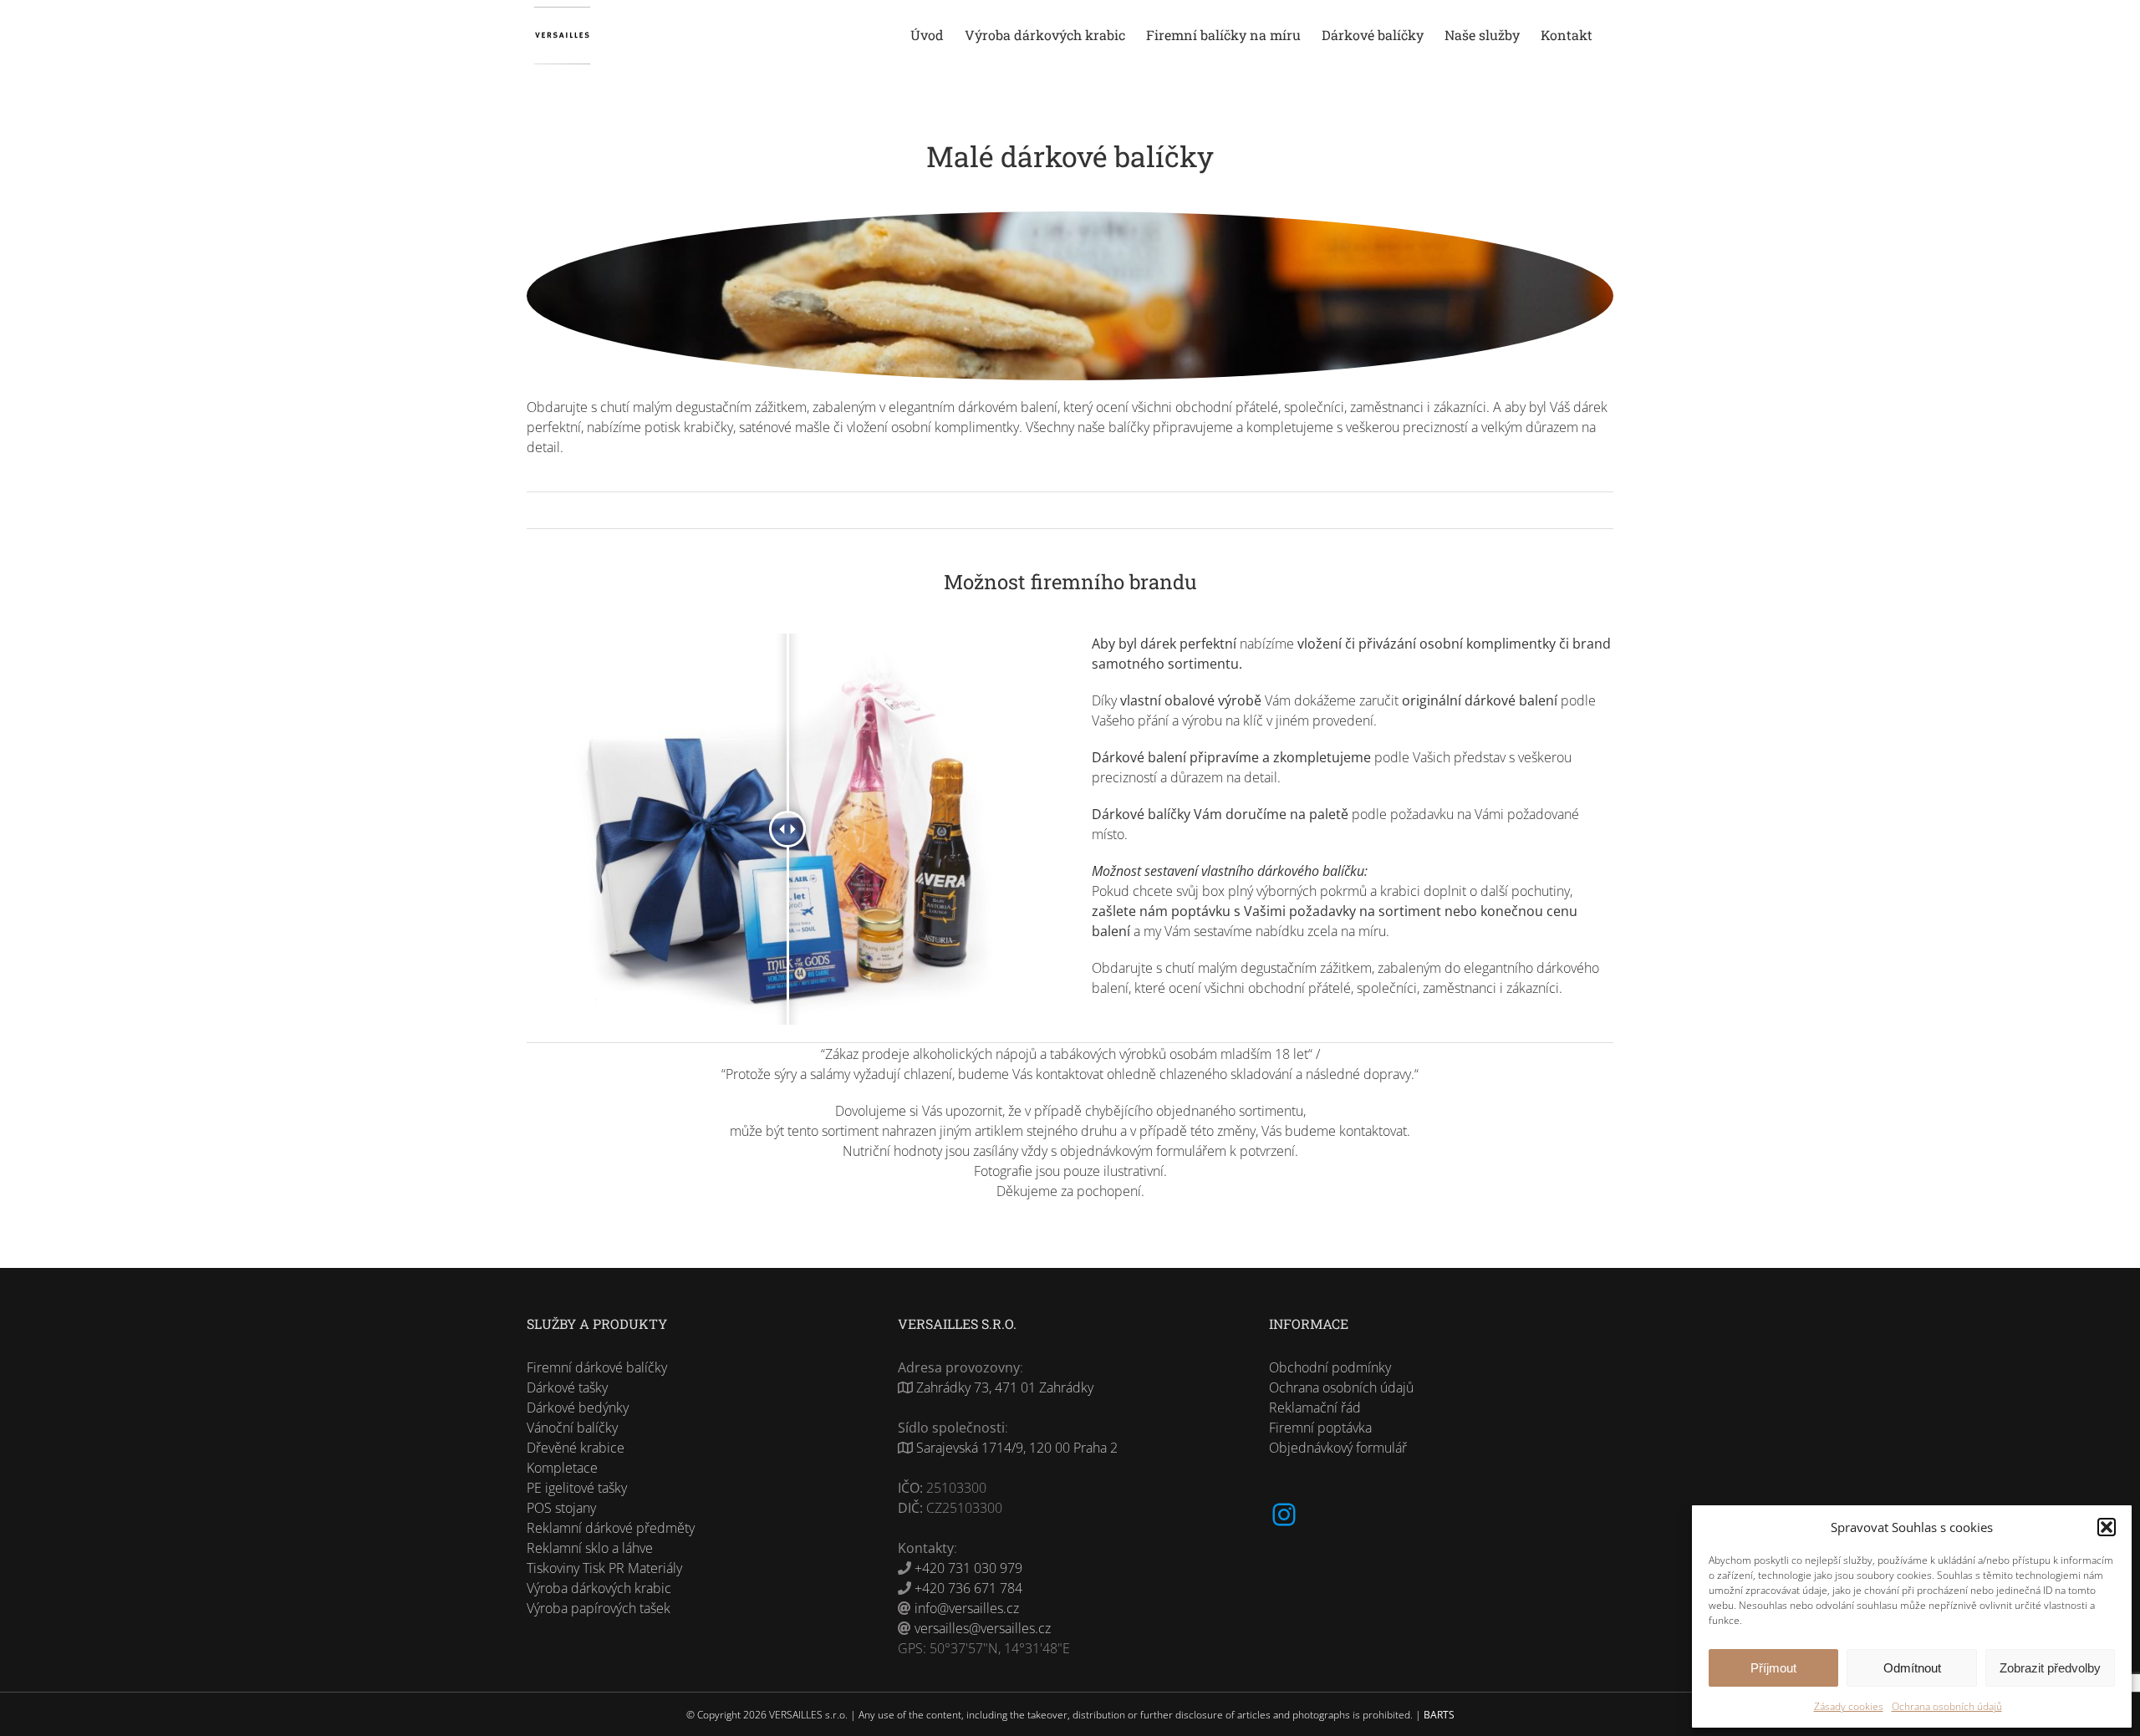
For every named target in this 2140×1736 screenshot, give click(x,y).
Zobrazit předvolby (2050, 1668)
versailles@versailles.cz (983, 1628)
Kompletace (562, 1468)
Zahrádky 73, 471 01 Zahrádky (1005, 1387)
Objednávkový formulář (1338, 1448)
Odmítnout (1912, 1668)
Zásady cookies (1849, 1706)
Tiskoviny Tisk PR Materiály (604, 1568)
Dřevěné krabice (576, 1448)
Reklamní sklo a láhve (590, 1548)
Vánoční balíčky (572, 1428)
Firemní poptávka (1320, 1428)
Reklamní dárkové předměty (611, 1528)
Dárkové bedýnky (578, 1408)
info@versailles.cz (967, 1608)
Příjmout (1773, 1668)
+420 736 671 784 (968, 1588)
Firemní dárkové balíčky (597, 1367)
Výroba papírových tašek (599, 1608)
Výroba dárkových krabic (599, 1588)
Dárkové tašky (567, 1387)
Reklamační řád (1315, 1408)
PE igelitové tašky (577, 1488)
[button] (2107, 1527)
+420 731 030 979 (968, 1568)
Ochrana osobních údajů (1947, 1706)
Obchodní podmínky (1330, 1367)
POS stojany (561, 1508)
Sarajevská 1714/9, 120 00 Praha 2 (1017, 1448)
